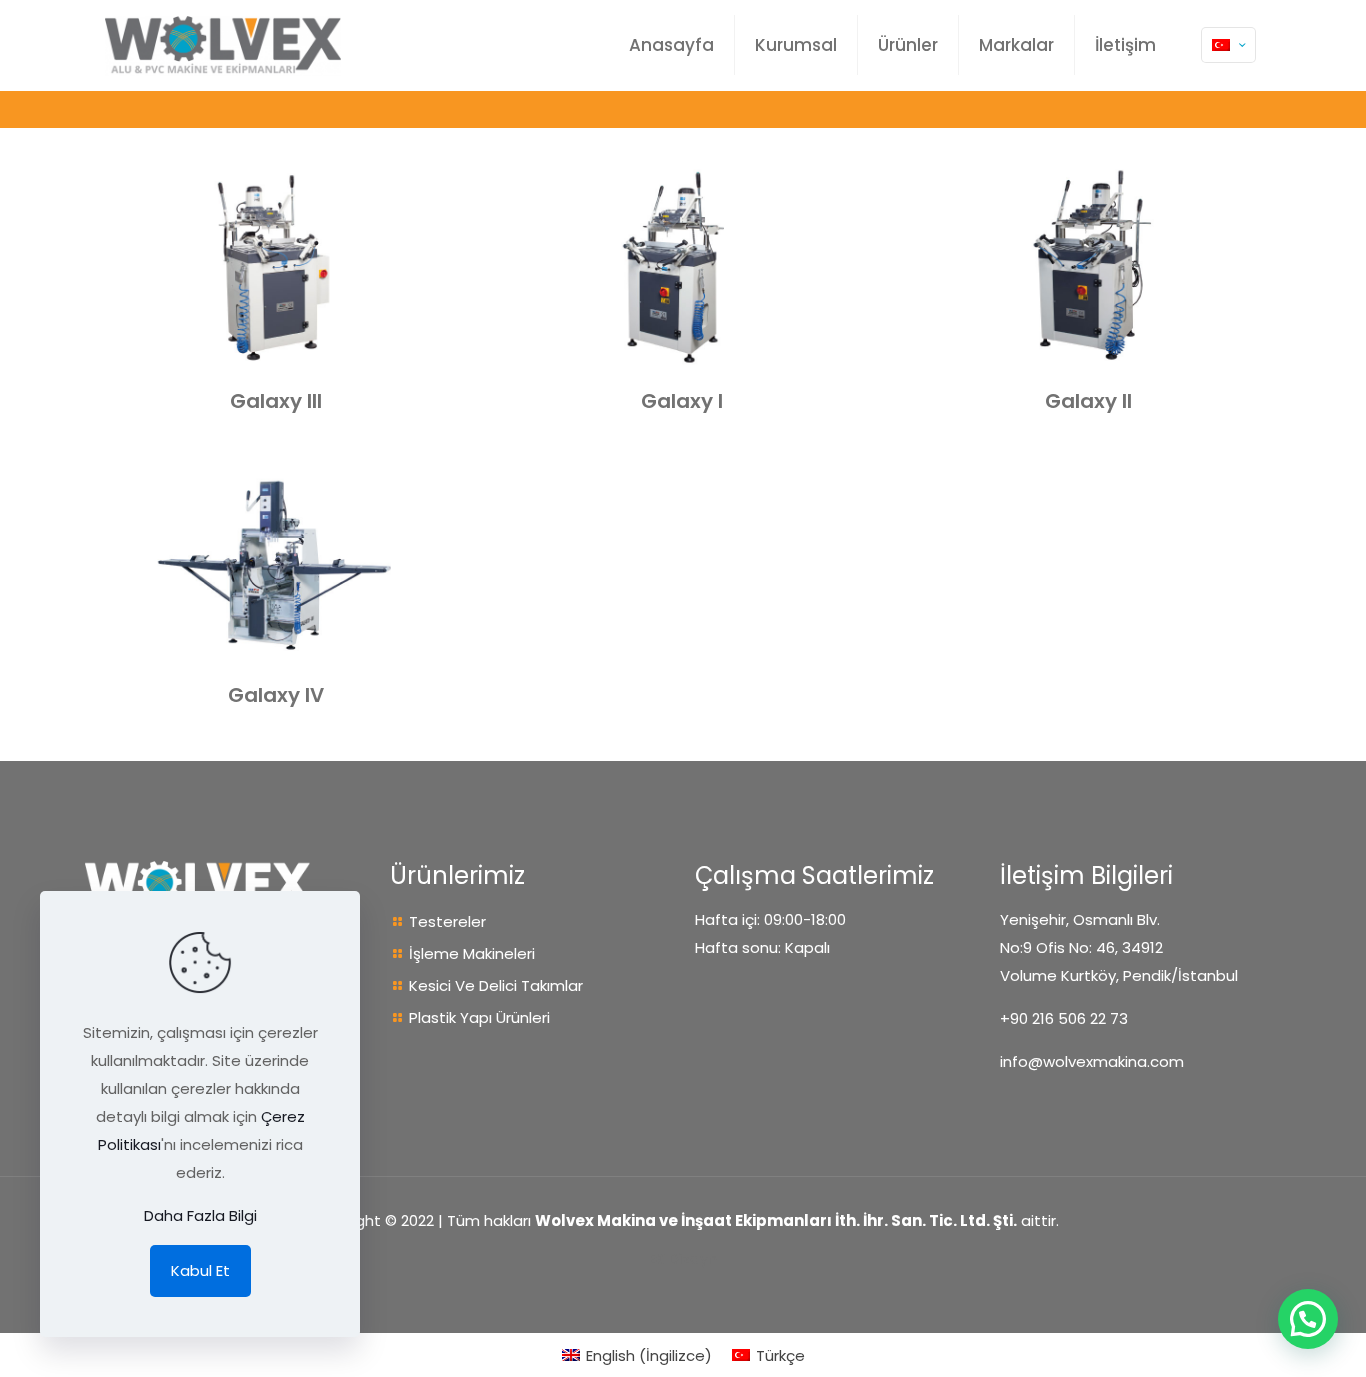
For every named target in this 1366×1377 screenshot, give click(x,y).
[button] (1308, 1319)
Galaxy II (1088, 401)
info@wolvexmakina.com (1092, 1061)
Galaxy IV (276, 695)
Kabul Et (200, 1270)
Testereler (447, 921)
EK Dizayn (683, 1258)
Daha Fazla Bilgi (200, 1215)
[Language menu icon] (1228, 45)
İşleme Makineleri (472, 953)
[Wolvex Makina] (223, 45)
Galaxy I (682, 401)
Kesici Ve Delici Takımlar (496, 985)
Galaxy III (276, 401)
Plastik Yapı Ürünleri (479, 1017)
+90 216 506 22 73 (1064, 1018)
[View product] (439, 186)
